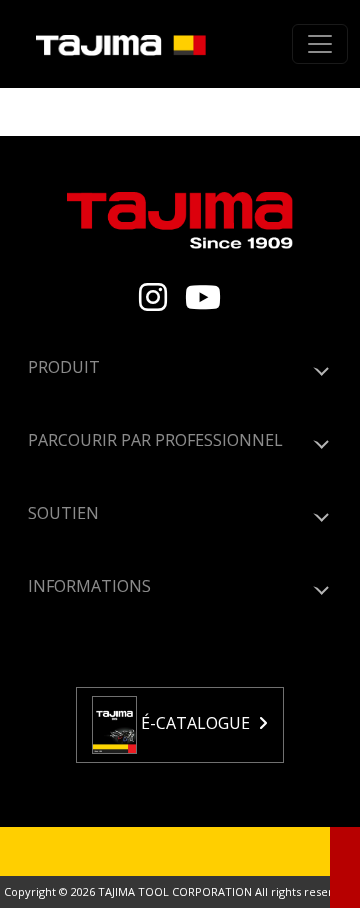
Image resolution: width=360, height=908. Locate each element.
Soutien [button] (63, 513)
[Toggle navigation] (320, 44)
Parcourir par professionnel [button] (155, 440)
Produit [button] (64, 367)
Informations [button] (89, 586)
